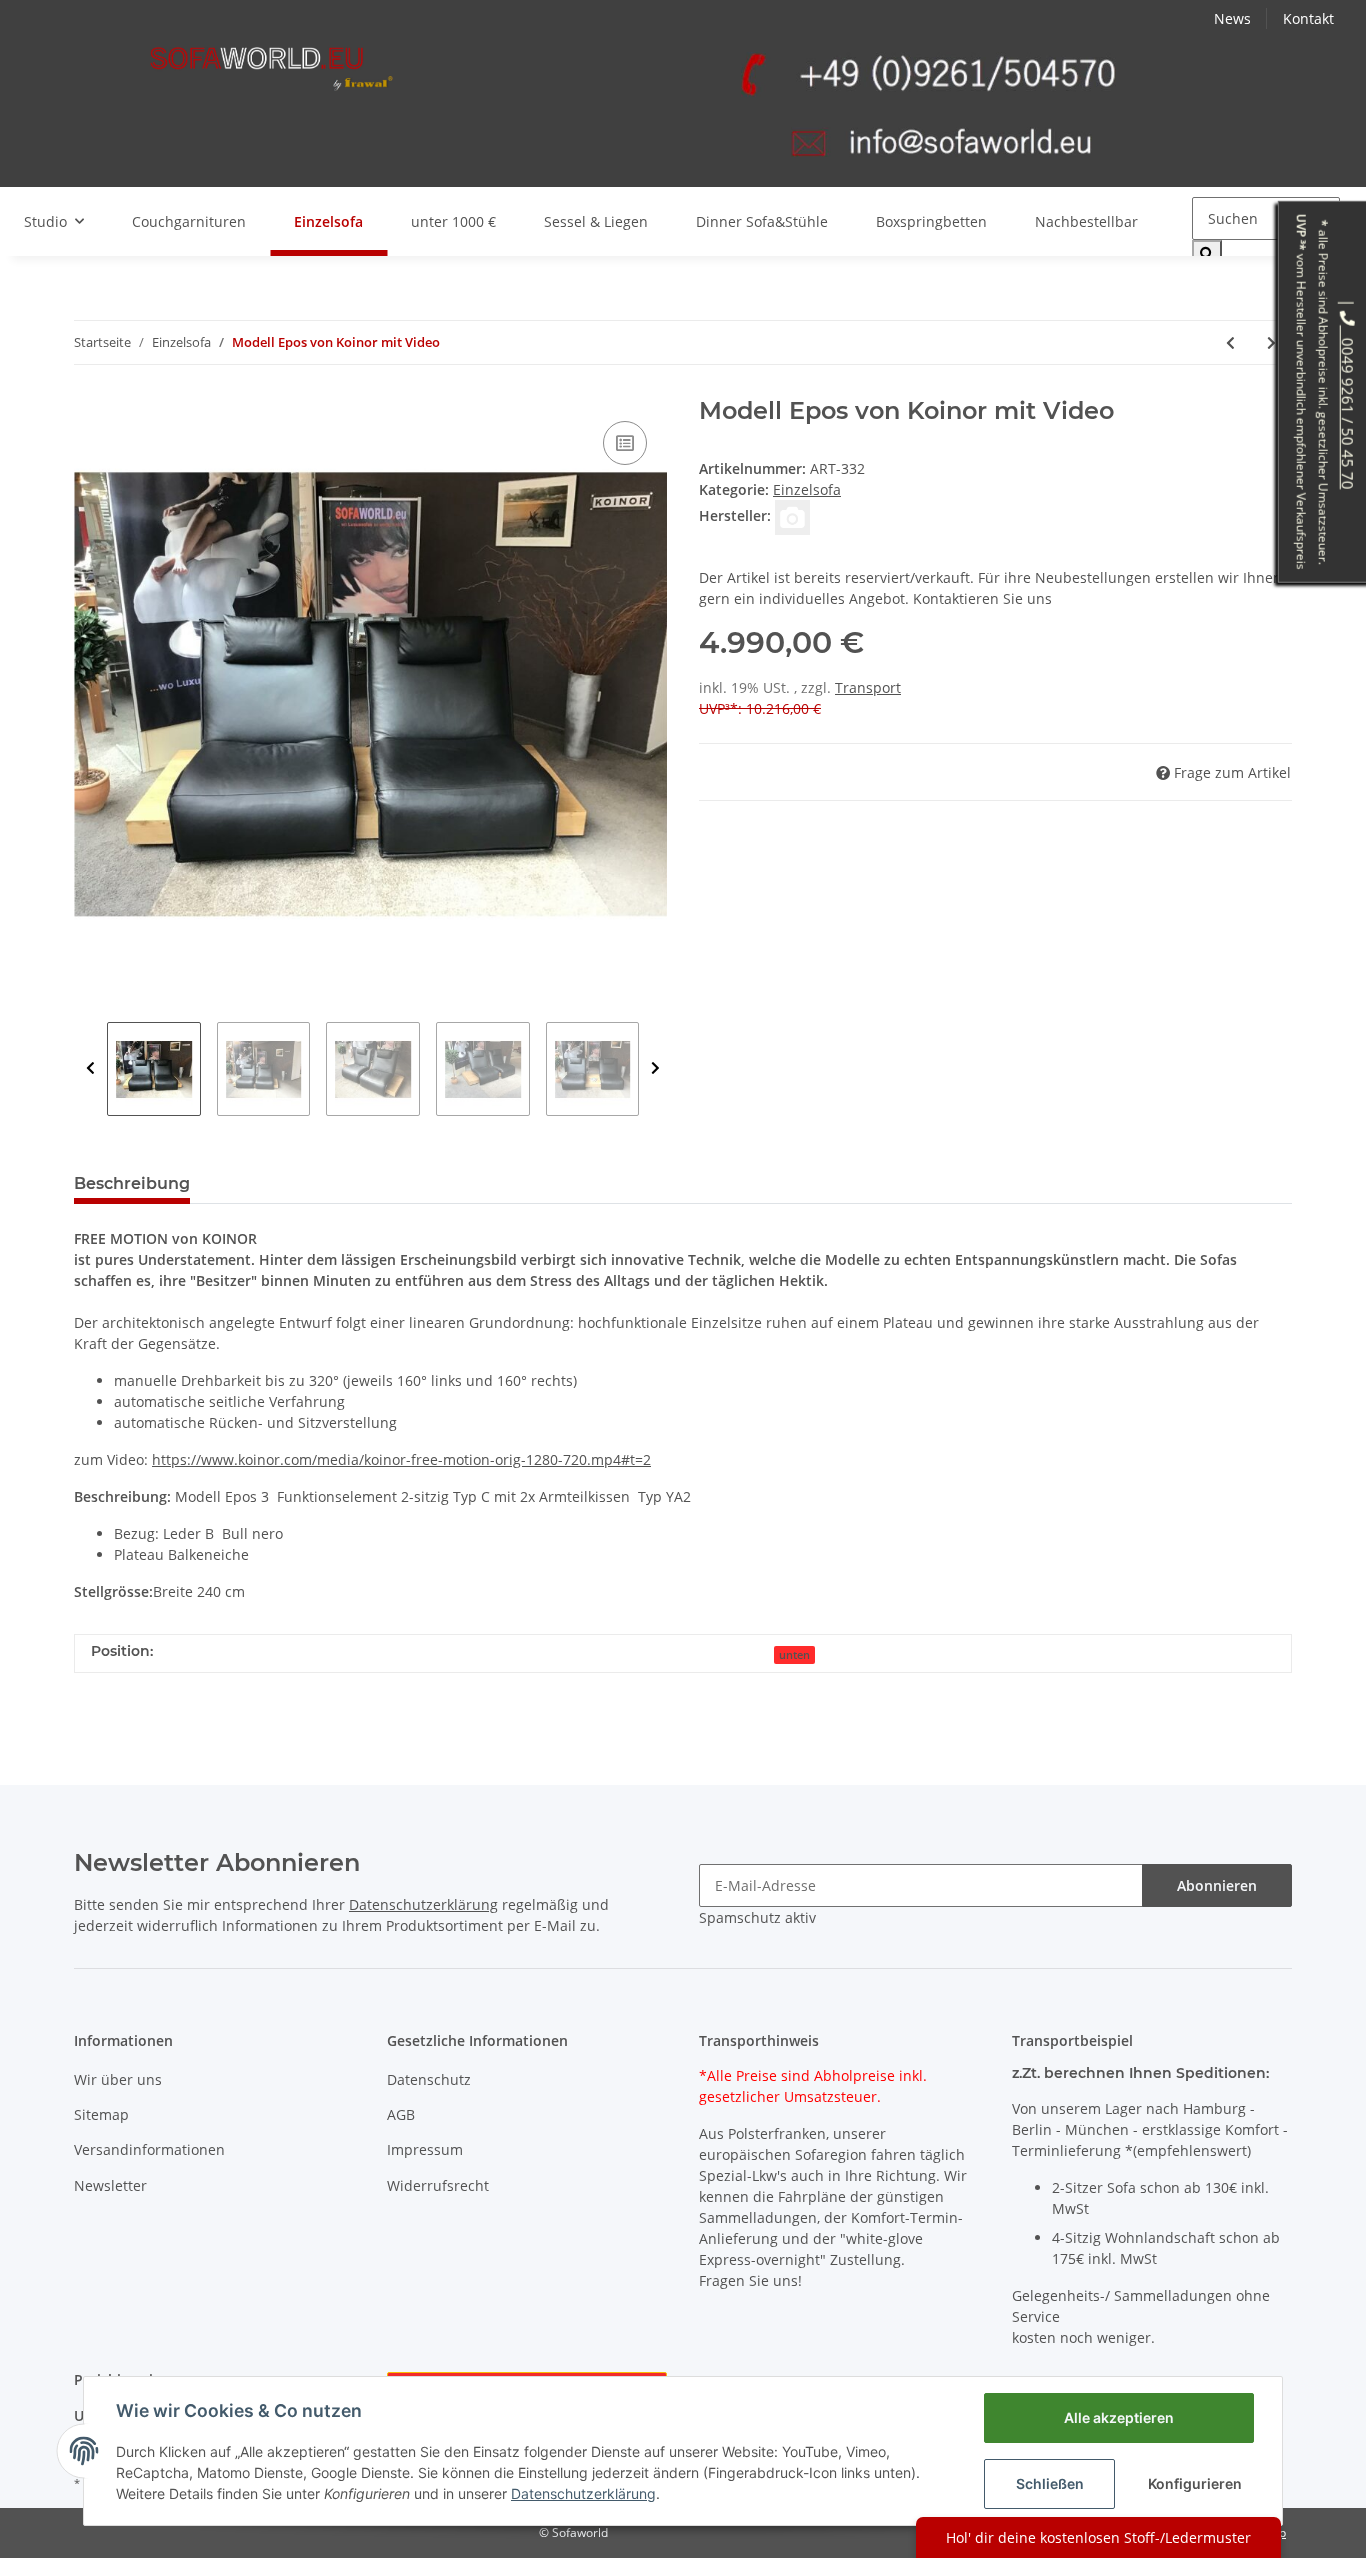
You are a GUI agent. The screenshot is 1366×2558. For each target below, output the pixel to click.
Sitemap (101, 2114)
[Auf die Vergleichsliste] (625, 443)
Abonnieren (1217, 1885)
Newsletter (110, 2185)
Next (655, 1069)
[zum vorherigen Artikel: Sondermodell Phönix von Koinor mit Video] (1230, 342)
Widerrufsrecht (438, 2185)
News (1232, 18)
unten (794, 1655)
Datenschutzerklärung (423, 1904)
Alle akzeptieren (1119, 2417)
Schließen (1050, 2483)
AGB (401, 2114)
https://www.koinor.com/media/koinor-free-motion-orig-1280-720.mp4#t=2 (401, 1459)
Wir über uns (118, 2079)
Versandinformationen (149, 2149)
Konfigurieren (1195, 2483)
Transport (868, 687)
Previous (90, 1069)
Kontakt (1308, 18)
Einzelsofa (807, 489)
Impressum (425, 2149)
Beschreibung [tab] (132, 1183)
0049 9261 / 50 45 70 (1348, 407)
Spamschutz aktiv (757, 1917)
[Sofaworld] (271, 69)
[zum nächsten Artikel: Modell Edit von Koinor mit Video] (1271, 342)
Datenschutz (429, 2079)
